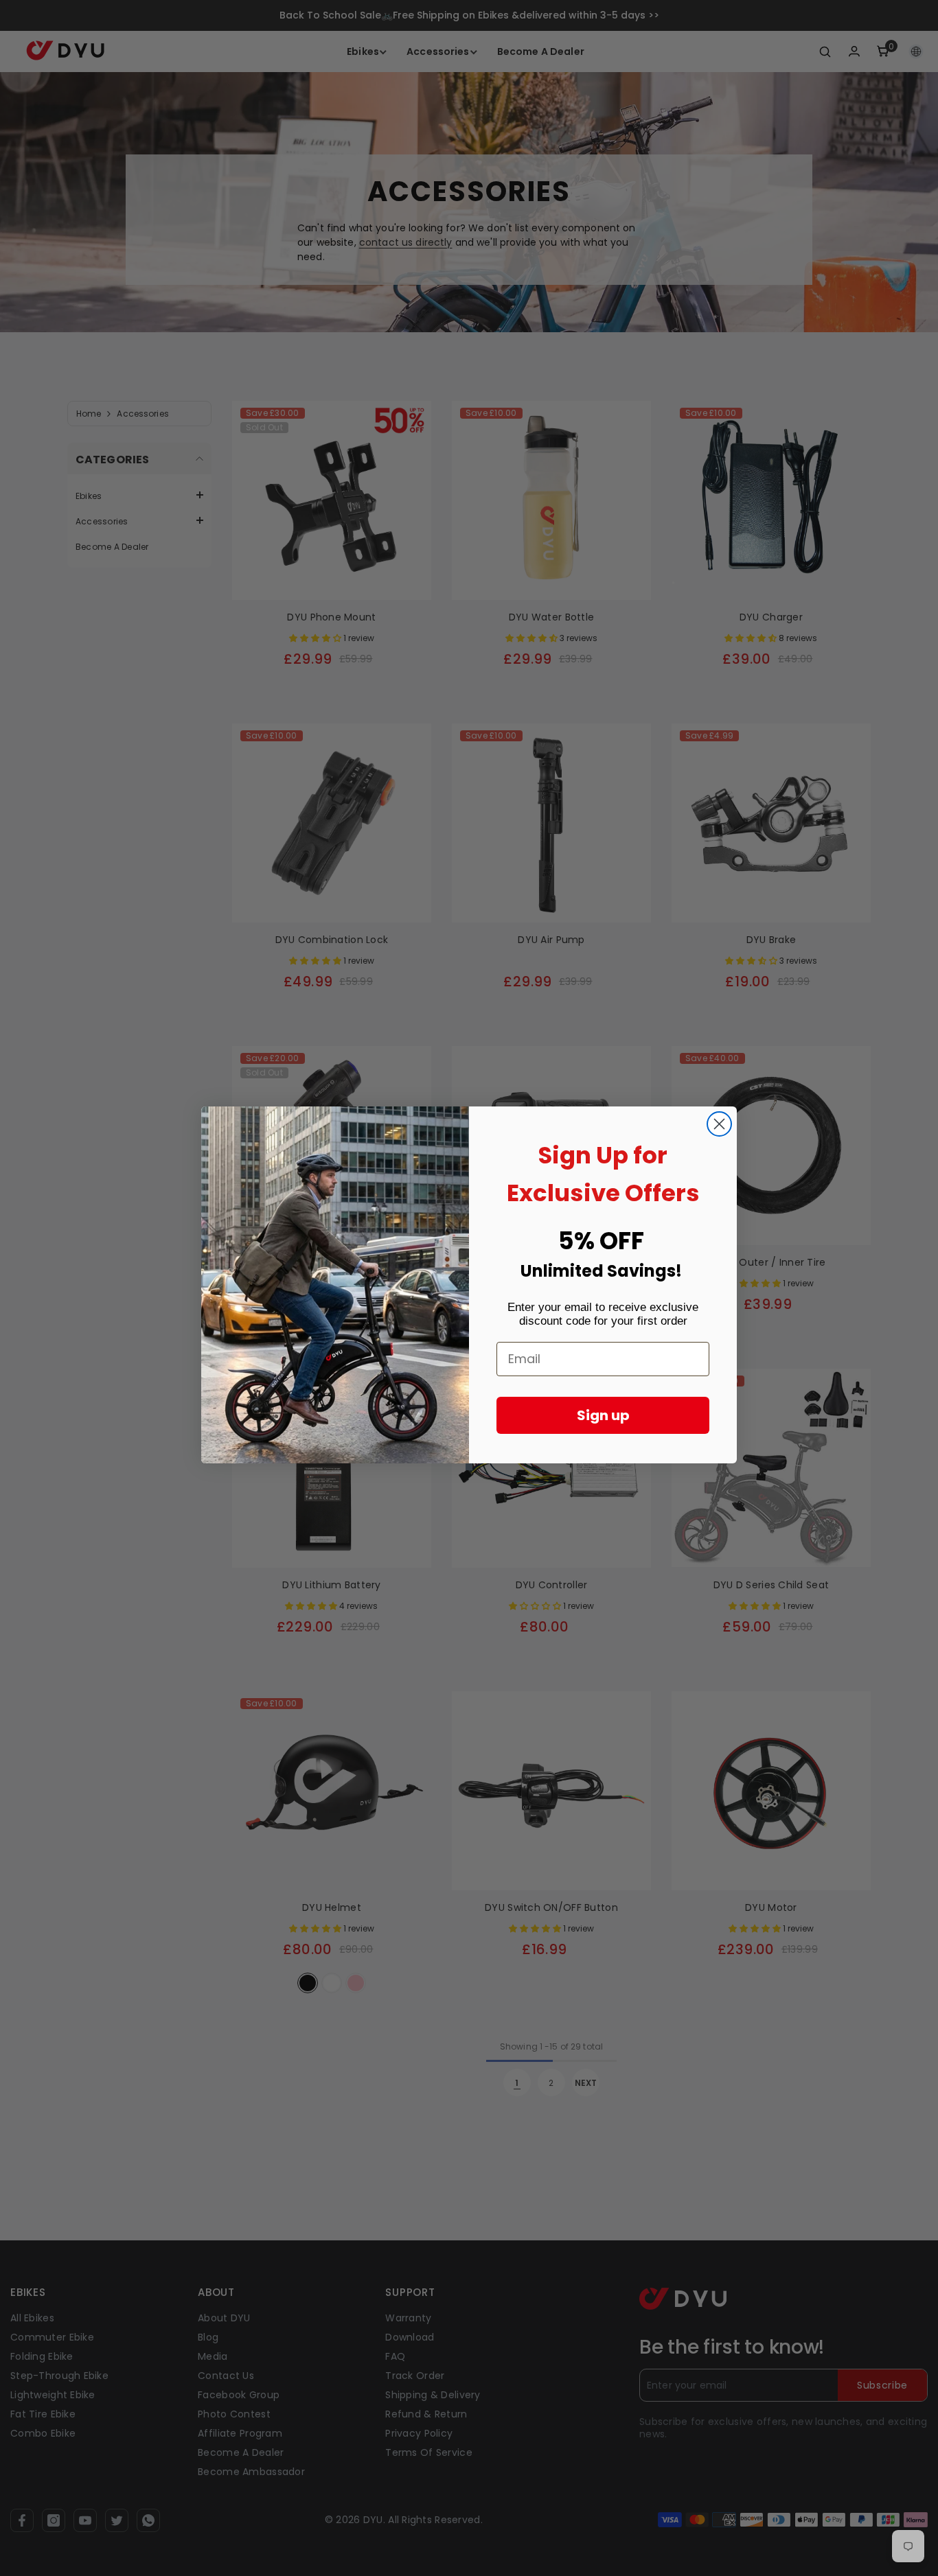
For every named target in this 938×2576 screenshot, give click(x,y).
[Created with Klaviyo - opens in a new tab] (469, 1467)
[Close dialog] (719, 1124)
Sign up (603, 1415)
